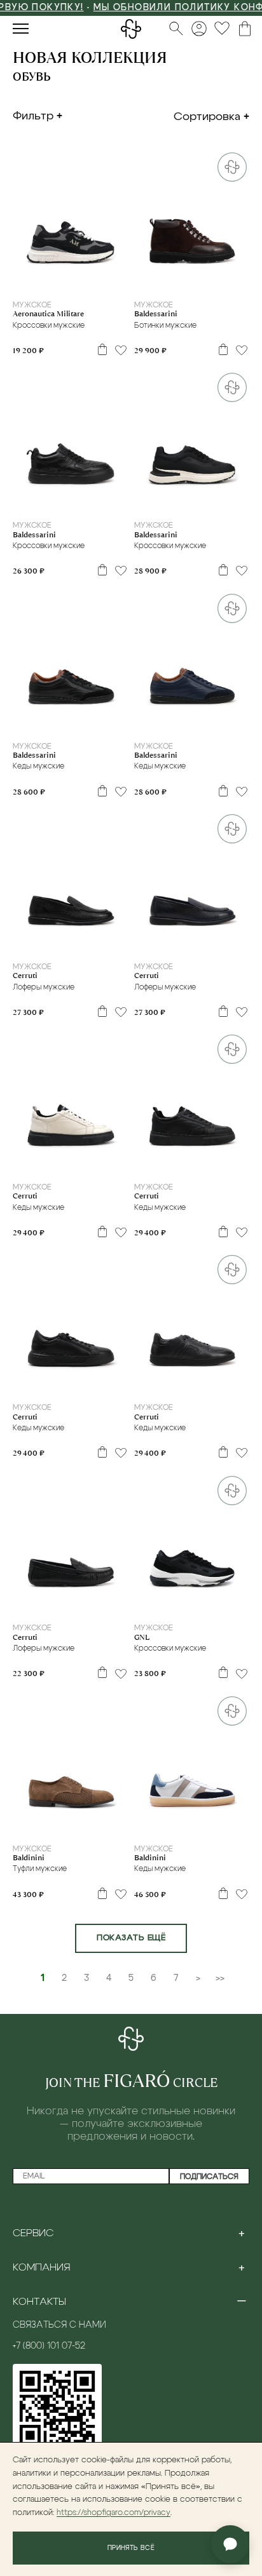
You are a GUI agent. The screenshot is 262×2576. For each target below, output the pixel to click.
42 (70, 282)
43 (86, 282)
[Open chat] (230, 2544)
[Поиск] (176, 29)
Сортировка (207, 117)
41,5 (203, 1825)
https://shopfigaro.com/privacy (114, 2513)
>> (220, 1978)
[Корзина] (245, 29)
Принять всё (131, 2548)
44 (103, 282)
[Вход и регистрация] (199, 29)
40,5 (165, 1825)
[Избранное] (222, 29)
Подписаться (209, 2177)
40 (38, 282)
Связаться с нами (59, 2325)
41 (54, 282)
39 (30, 943)
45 (103, 1164)
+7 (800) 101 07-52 (49, 2346)
